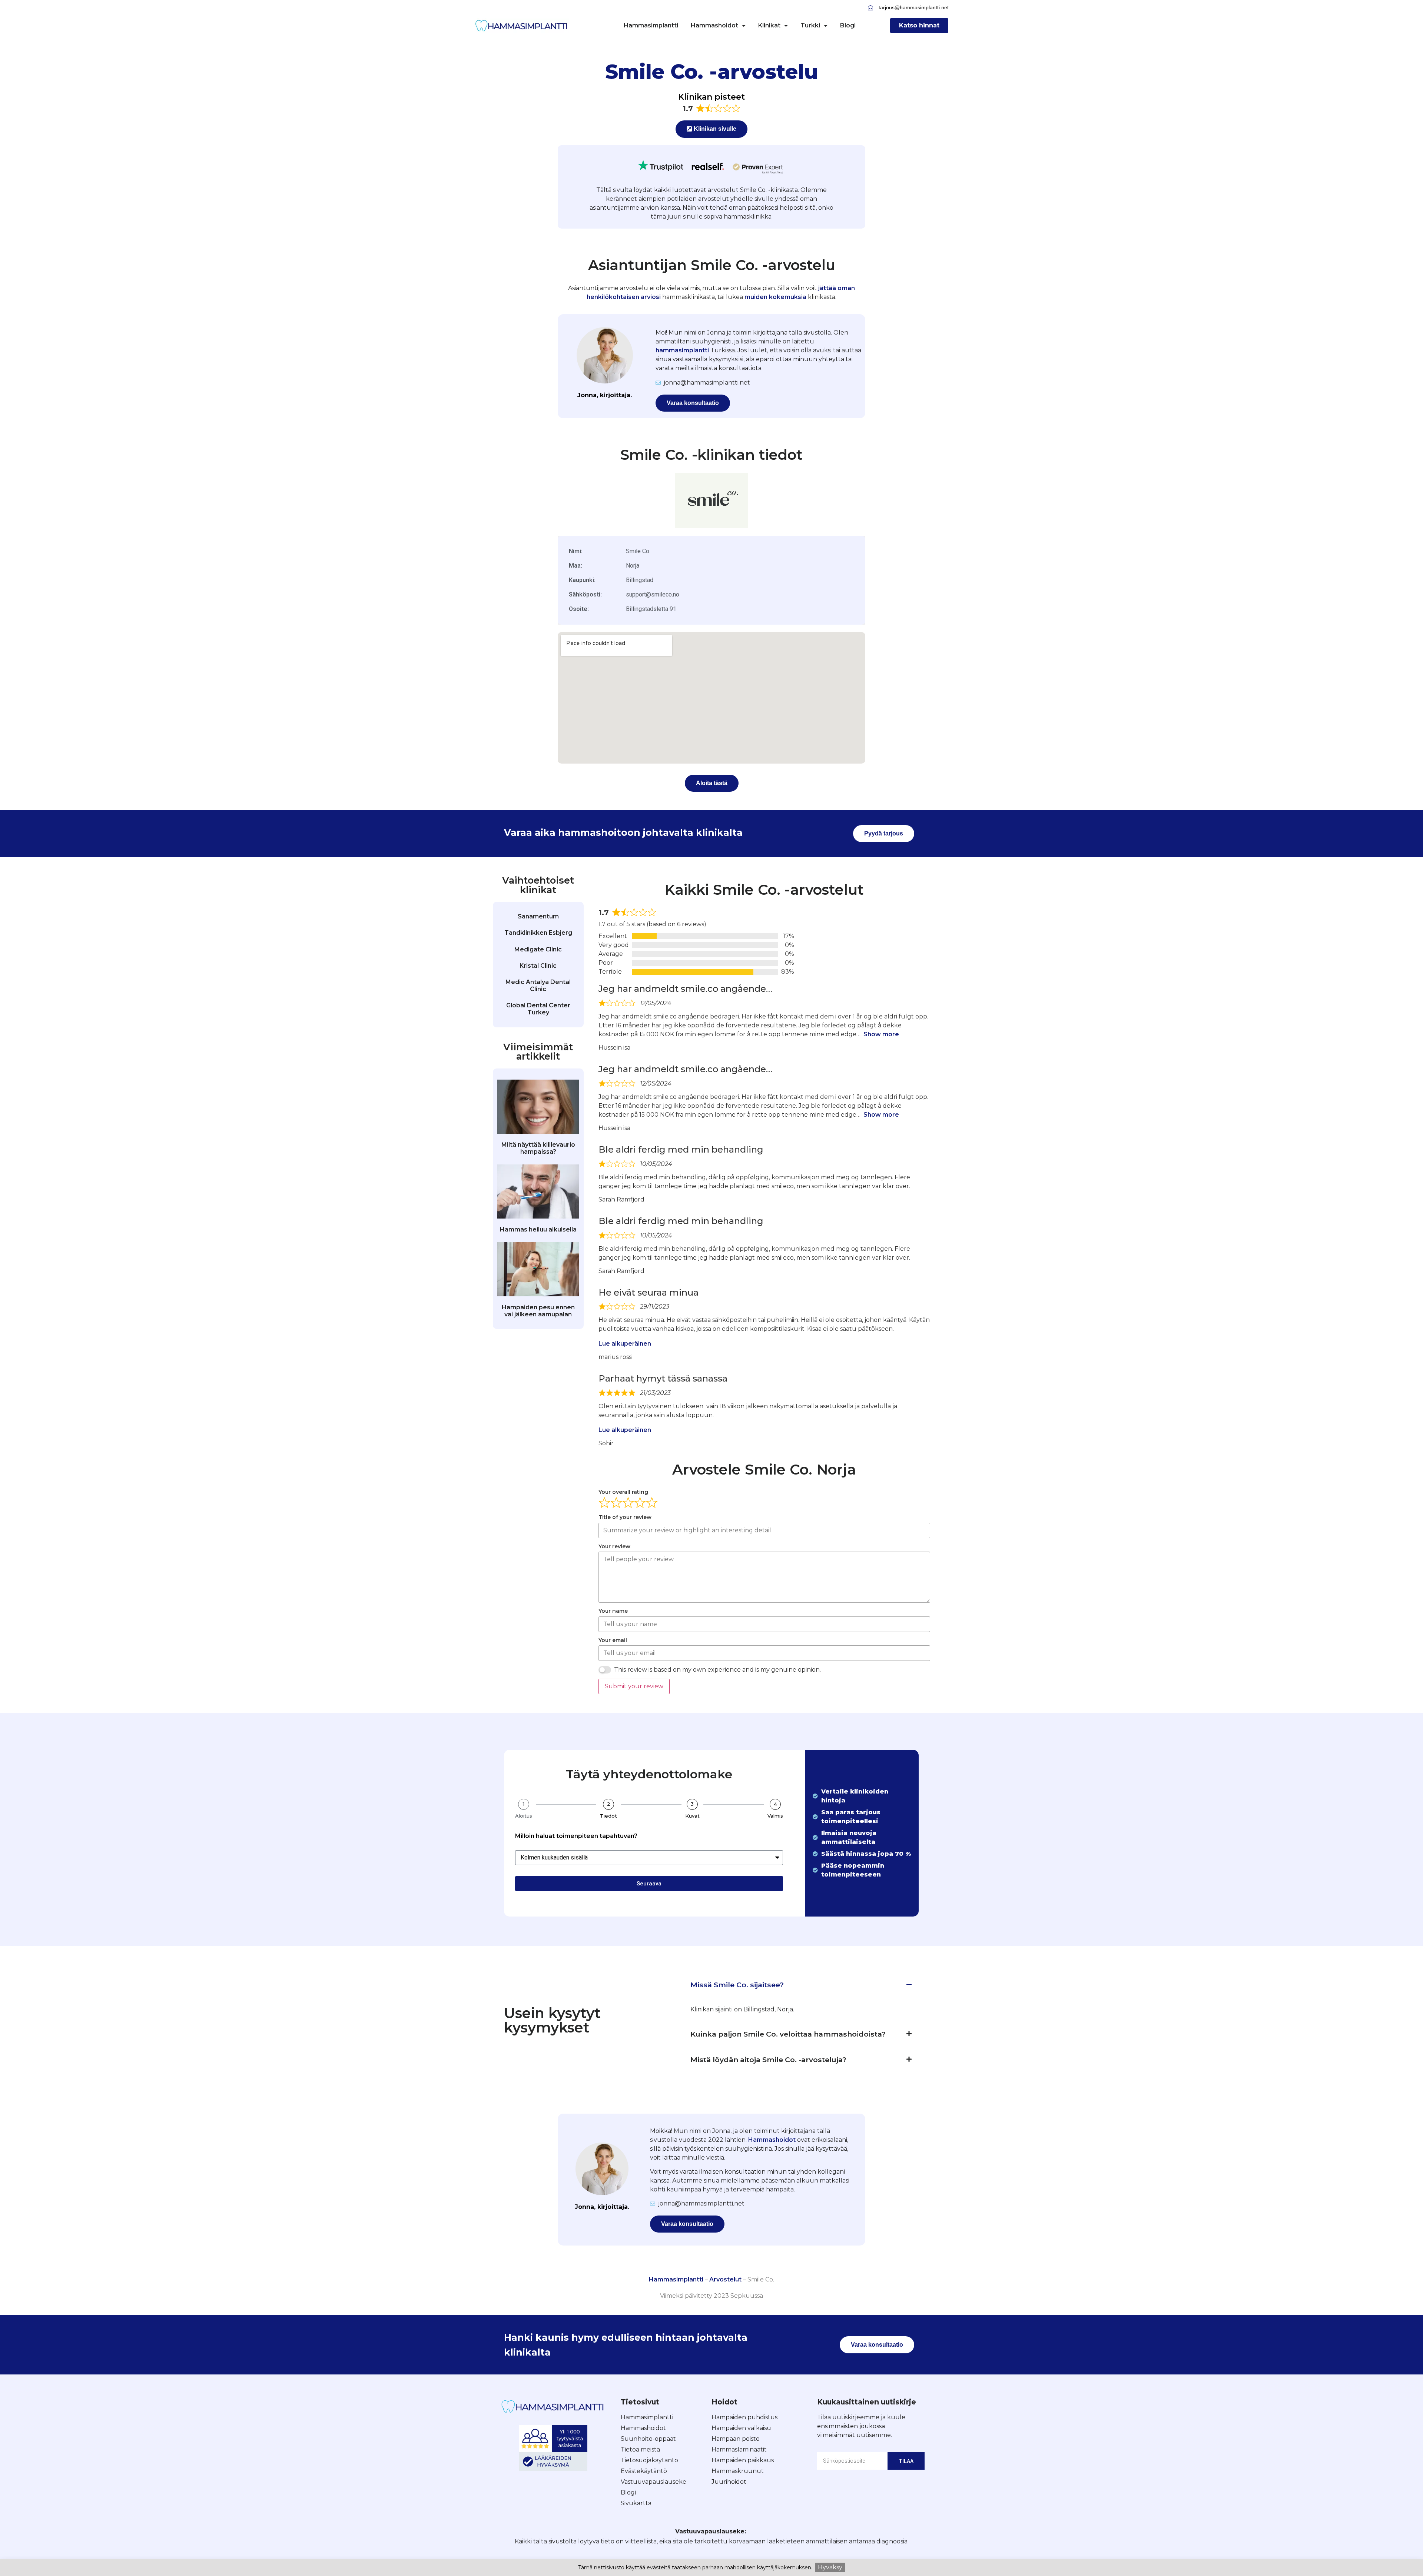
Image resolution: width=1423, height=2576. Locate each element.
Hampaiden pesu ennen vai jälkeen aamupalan (538, 1311)
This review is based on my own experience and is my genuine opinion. (717, 1670)
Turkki (810, 25)
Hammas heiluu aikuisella (538, 1229)
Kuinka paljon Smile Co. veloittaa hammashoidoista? (788, 2034)
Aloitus (524, 1816)
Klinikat (769, 25)
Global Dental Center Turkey (538, 1009)
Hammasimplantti (651, 25)
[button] (801, 1985)
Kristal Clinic (538, 966)
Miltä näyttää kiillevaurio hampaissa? (538, 1148)
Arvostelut (725, 2279)
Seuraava (649, 1884)
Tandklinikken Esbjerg (538, 933)
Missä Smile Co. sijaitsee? (737, 1985)
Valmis (775, 1816)
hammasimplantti (682, 350)
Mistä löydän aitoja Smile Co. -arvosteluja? (768, 2060)
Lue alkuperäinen (625, 1344)
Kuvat (692, 1816)
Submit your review (634, 1686)
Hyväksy (830, 2567)
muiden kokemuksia (775, 297)
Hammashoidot (714, 25)
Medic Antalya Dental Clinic (538, 985)
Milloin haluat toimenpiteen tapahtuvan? (576, 1836)
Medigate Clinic (538, 949)
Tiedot (608, 1816)
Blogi (848, 25)
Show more (881, 1034)
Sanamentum (538, 916)
